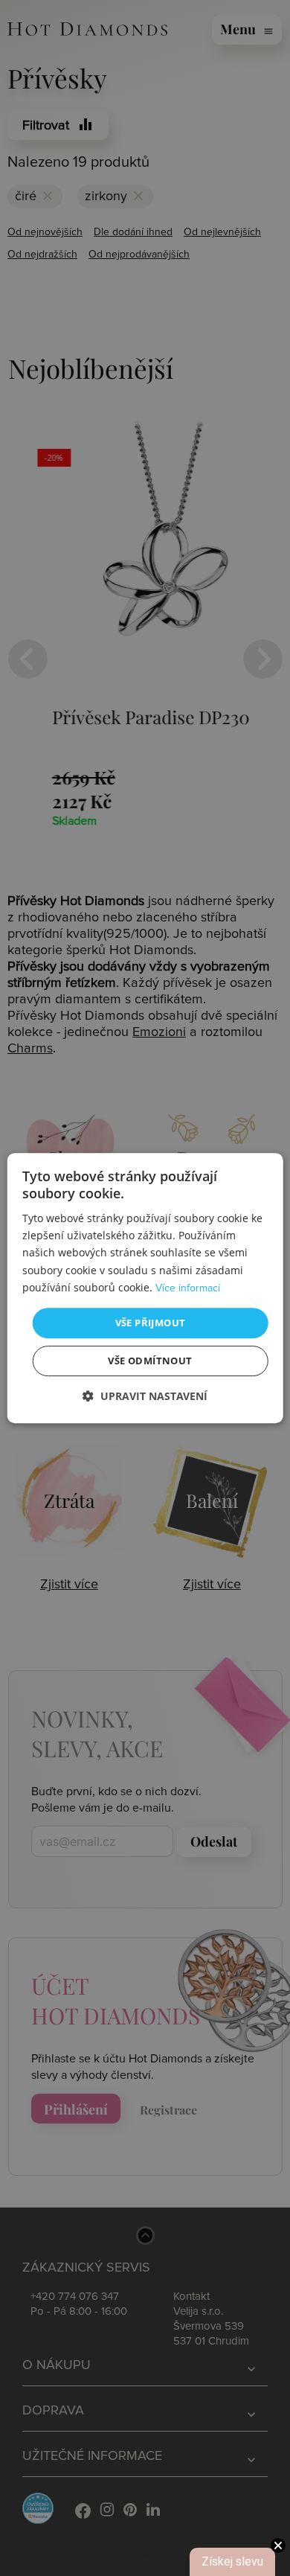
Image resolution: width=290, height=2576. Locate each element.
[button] (145, 1396)
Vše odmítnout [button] (150, 1361)
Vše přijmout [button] (151, 1323)
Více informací (188, 1288)
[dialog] (145, 1288)
